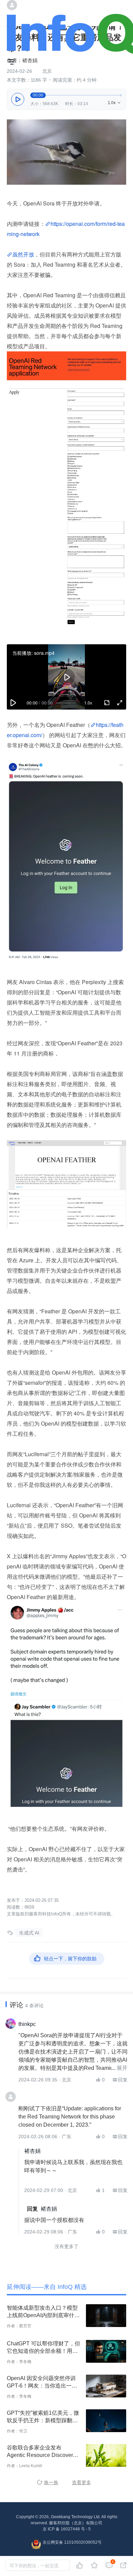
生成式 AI (29, 1933)
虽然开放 (23, 254)
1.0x (115, 103)
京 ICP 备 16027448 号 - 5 (67, 2529)
